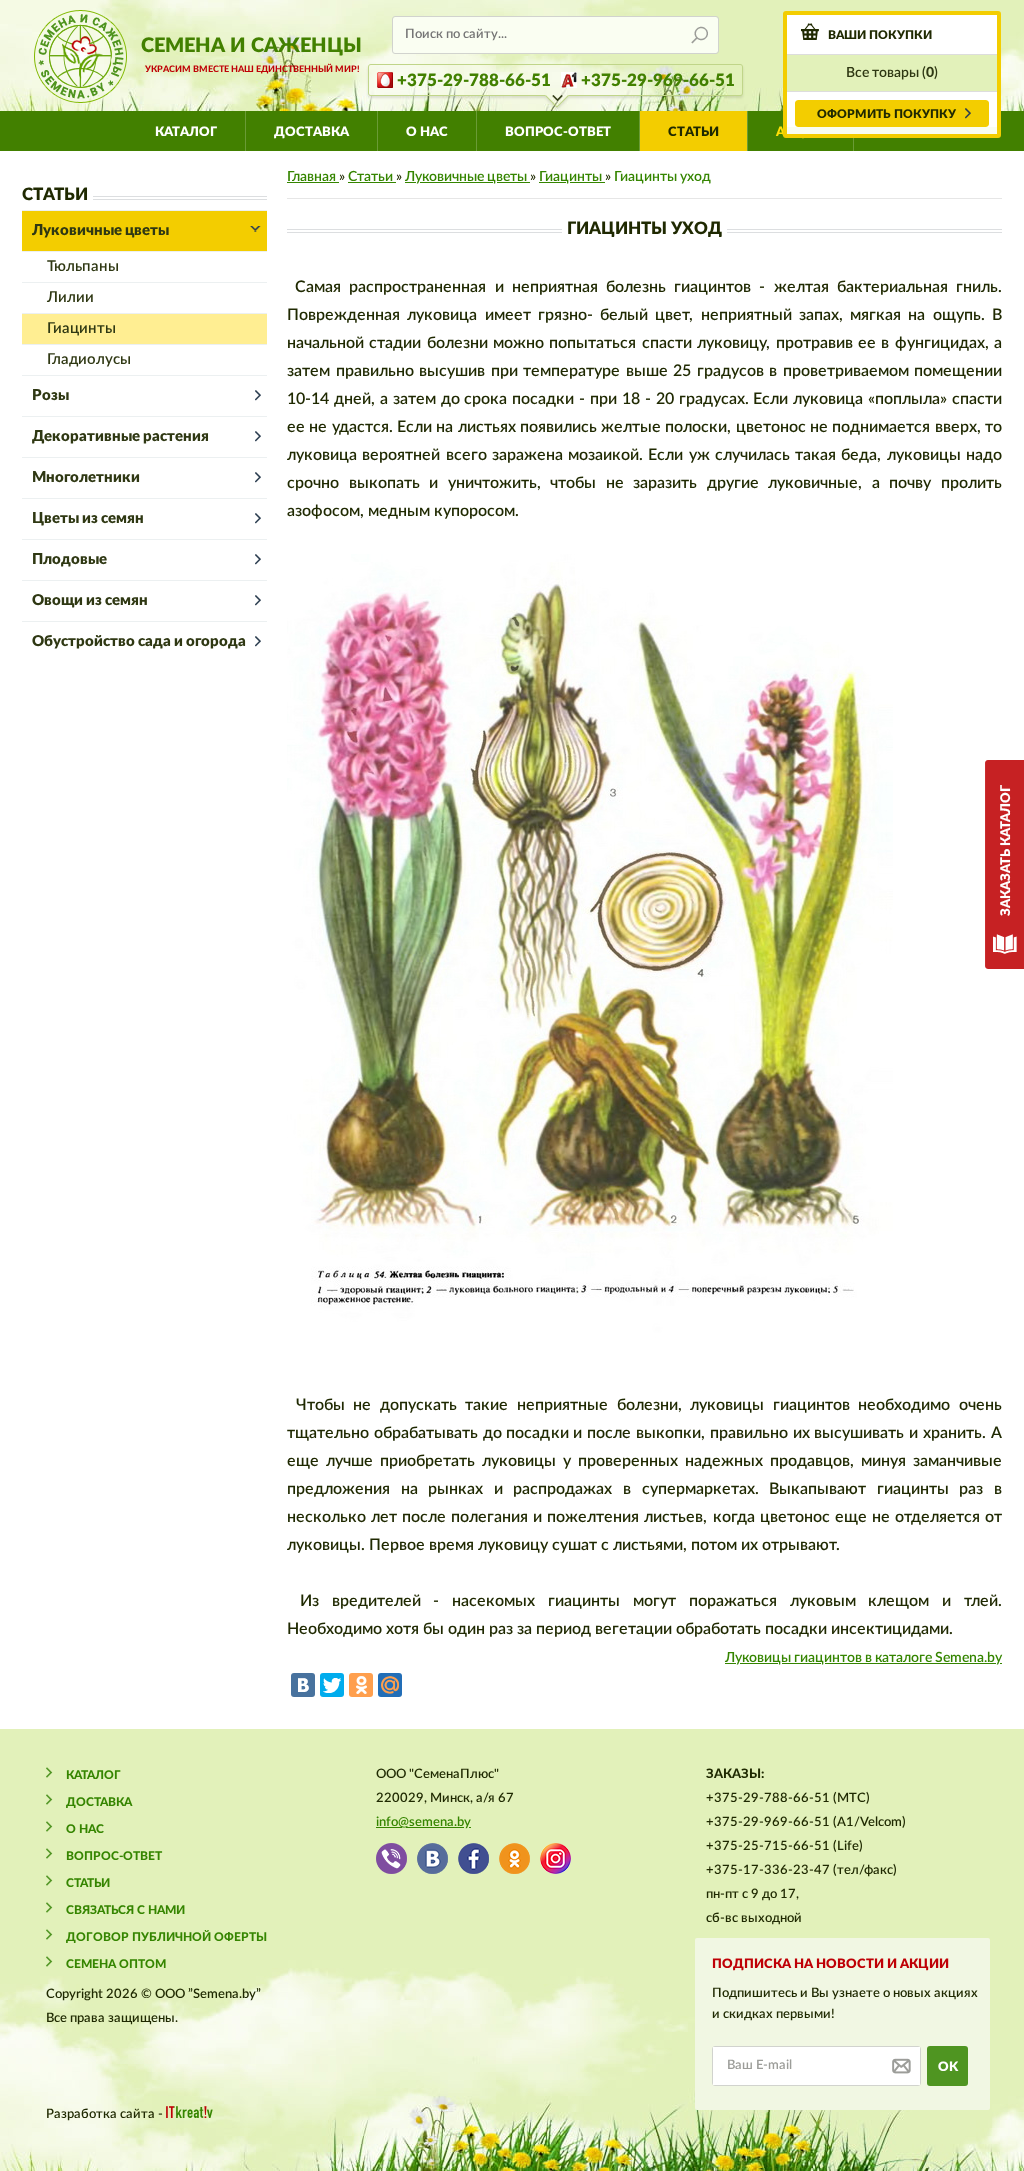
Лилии (70, 297)
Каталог (186, 132)
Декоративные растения (120, 436)
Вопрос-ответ (558, 132)
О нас (427, 132)
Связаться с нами (125, 1910)
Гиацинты (81, 328)
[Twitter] (332, 1685)
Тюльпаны (83, 266)
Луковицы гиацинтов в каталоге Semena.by (863, 1658)
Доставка (311, 132)
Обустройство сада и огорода (139, 641)
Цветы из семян (88, 518)
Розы (50, 395)
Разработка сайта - (106, 2114)
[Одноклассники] (361, 1685)
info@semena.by (423, 1822)
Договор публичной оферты (166, 1937)
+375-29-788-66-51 (474, 80)
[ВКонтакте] (303, 1685)
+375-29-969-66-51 (658, 80)
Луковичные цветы (100, 230)
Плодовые (69, 559)
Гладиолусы (89, 359)
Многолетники (86, 477)
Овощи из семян (90, 600)
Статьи (693, 132)
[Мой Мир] (390, 1685)
